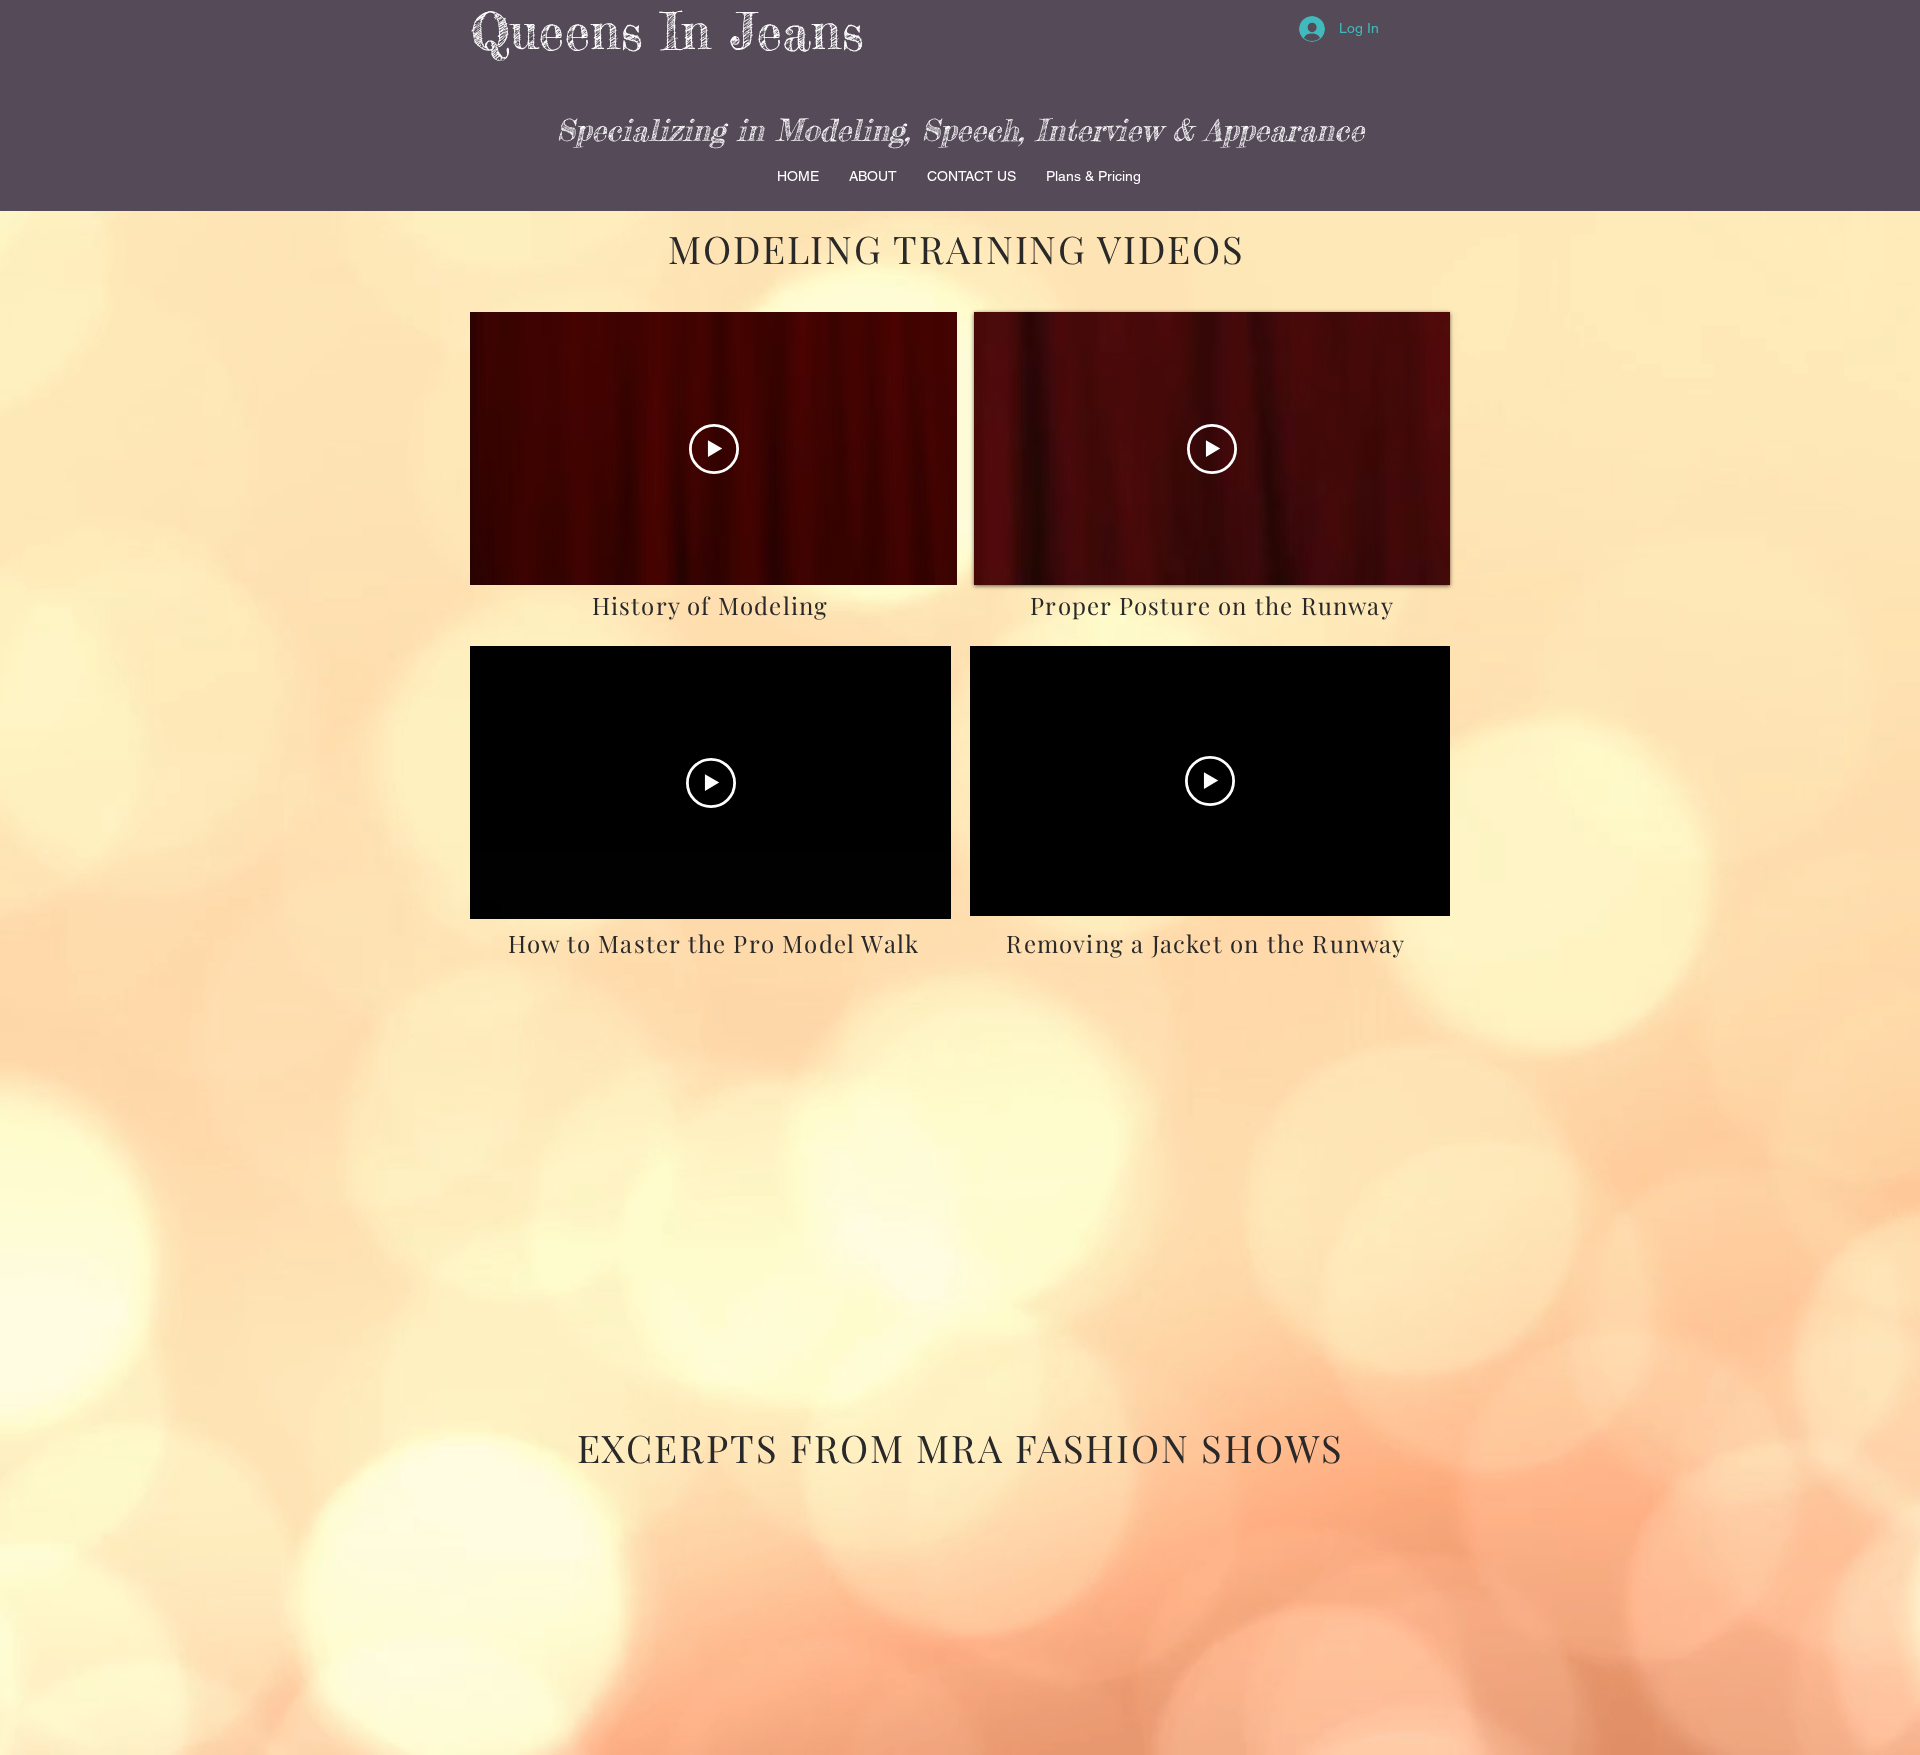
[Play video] (714, 449)
